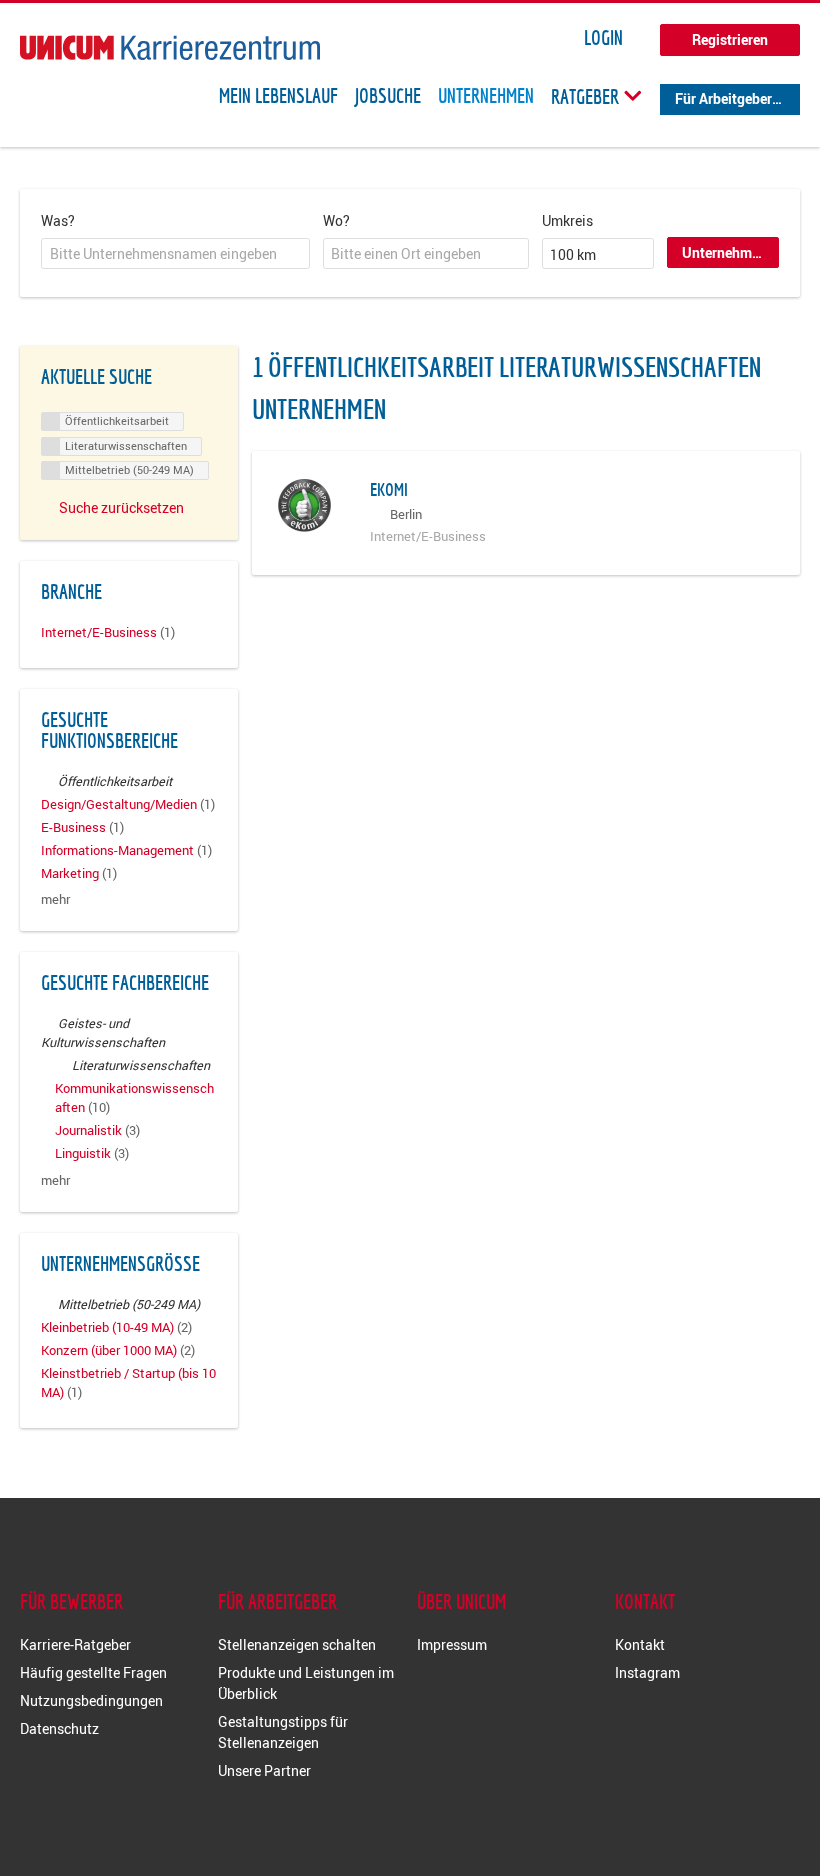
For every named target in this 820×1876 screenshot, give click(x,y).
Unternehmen (486, 96)
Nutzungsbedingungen (91, 1700)
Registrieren (730, 39)
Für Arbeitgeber (723, 98)
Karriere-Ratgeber (75, 1644)
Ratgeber (587, 96)
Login (603, 38)
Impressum (452, 1644)
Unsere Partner (264, 1770)
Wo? (336, 220)
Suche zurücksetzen (121, 507)
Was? (58, 220)
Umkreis (567, 220)
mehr (55, 899)
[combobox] (175, 254)
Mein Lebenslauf (278, 96)
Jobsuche (388, 96)
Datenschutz (59, 1728)
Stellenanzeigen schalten (297, 1644)
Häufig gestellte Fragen (93, 1672)
